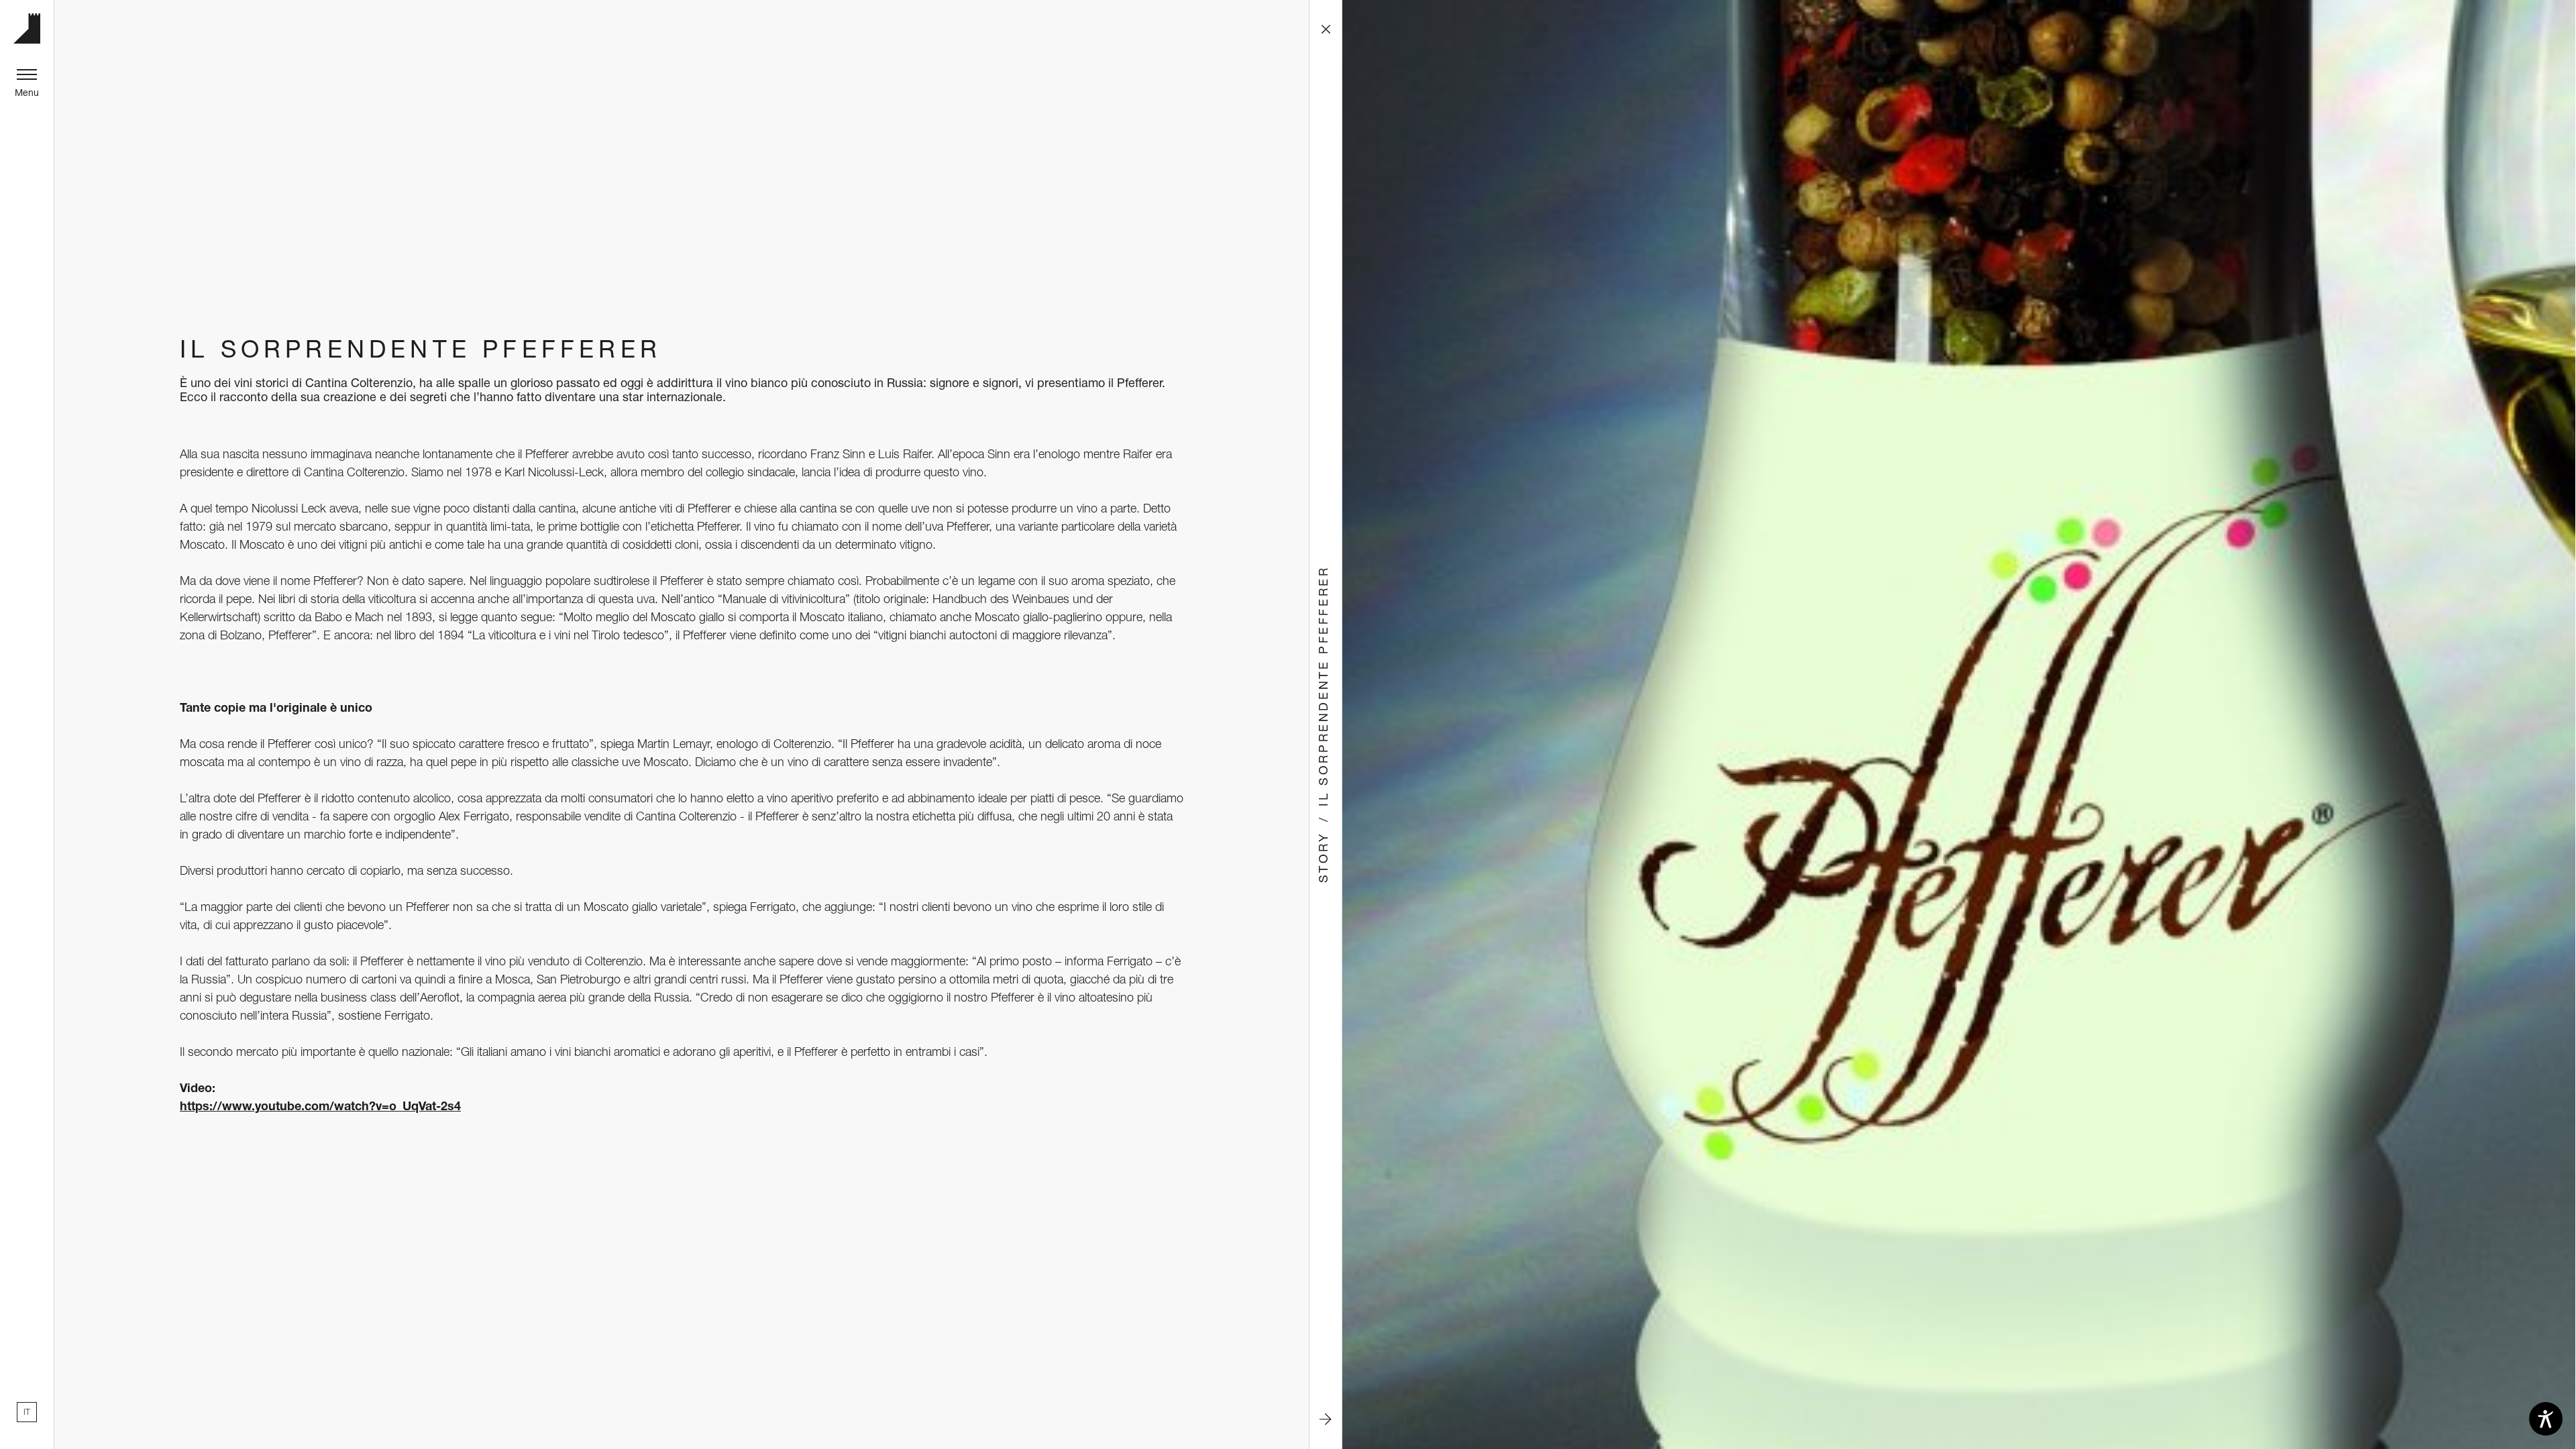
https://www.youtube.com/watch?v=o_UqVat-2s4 (320, 1106)
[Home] (27, 29)
